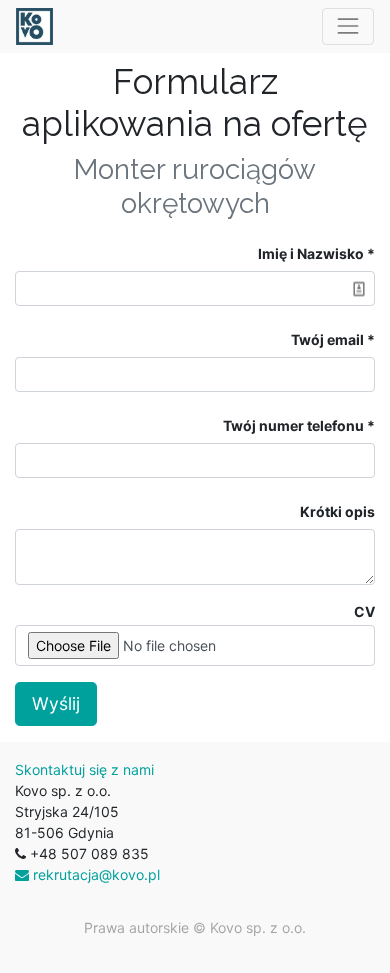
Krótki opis (337, 511)
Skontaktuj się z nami (84, 769)
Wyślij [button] (56, 703)
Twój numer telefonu (293, 425)
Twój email (327, 339)
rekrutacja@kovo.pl (94, 874)
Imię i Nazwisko (311, 253)
